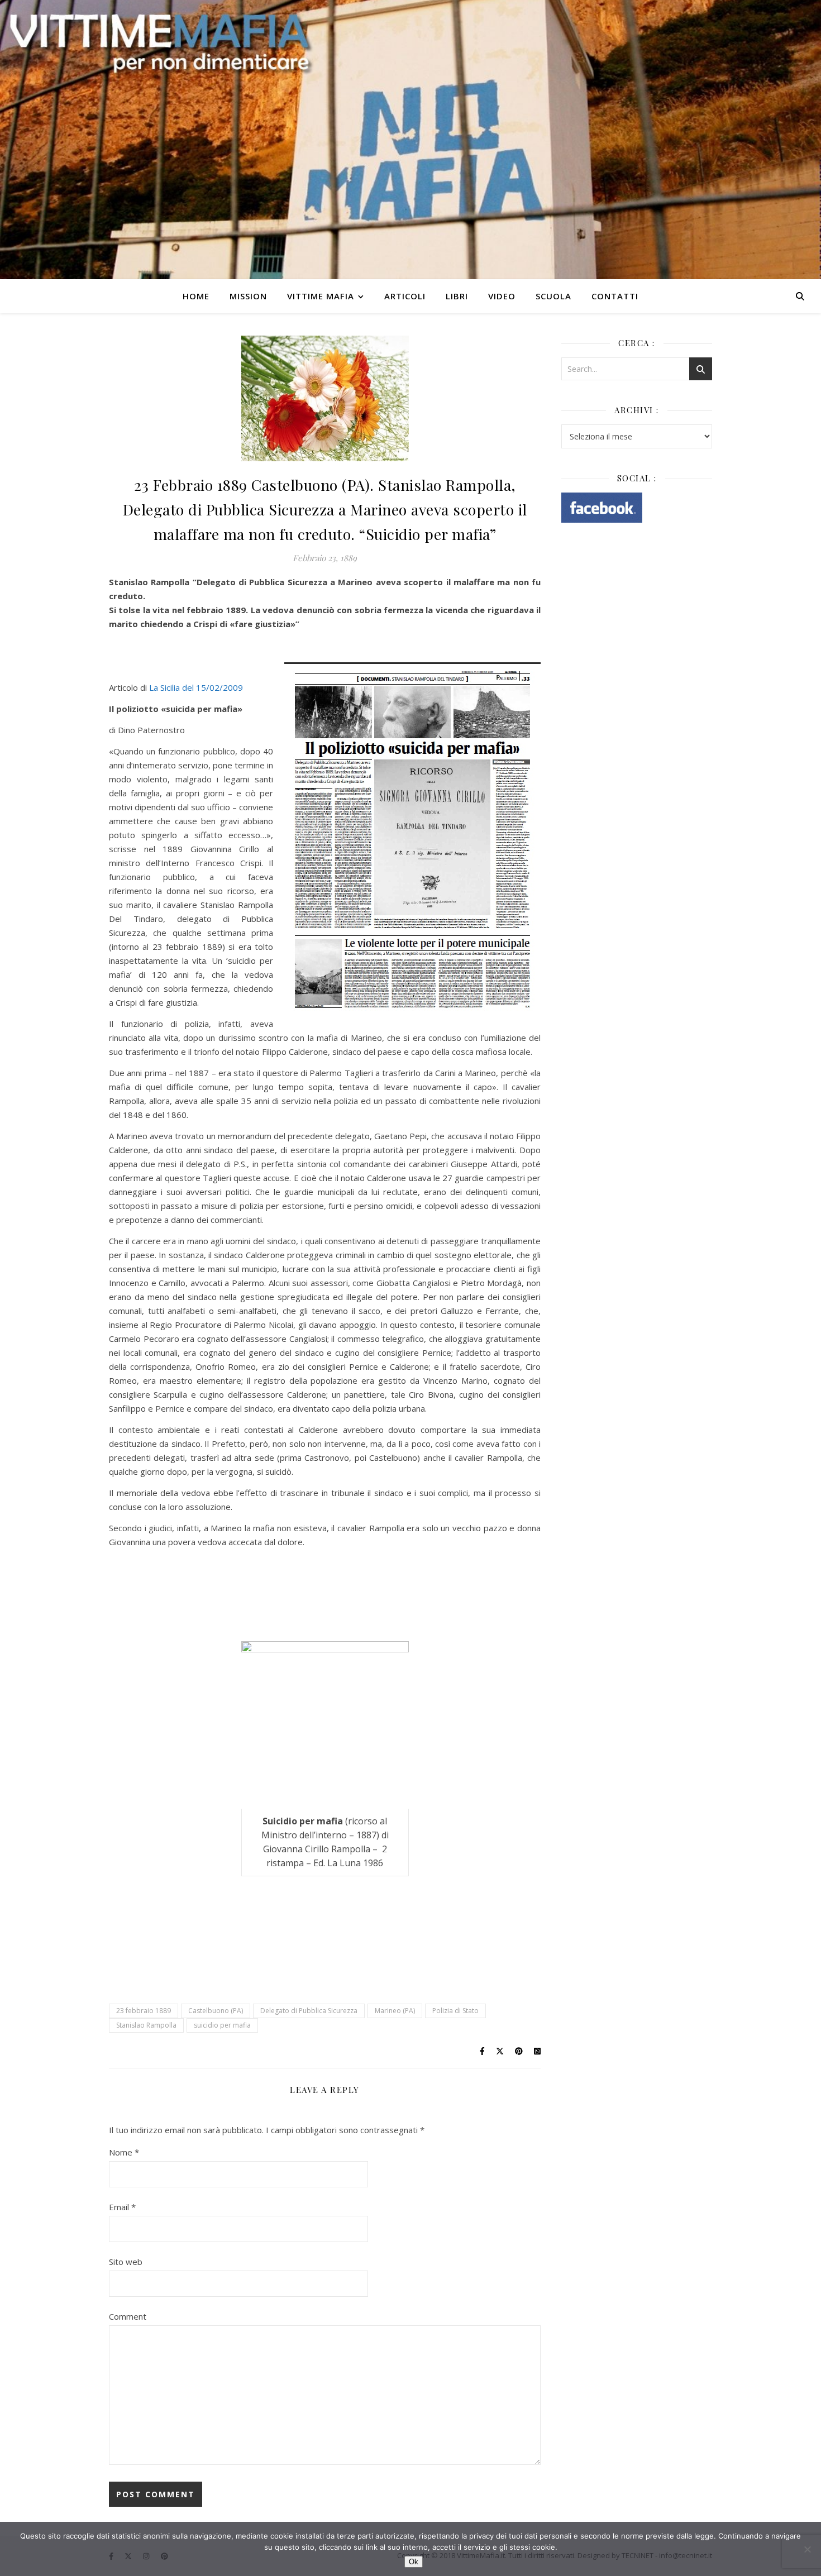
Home (196, 296)
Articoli (405, 296)
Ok (414, 2562)
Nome (124, 2152)
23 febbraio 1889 (144, 2011)
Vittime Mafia (321, 296)
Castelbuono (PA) (216, 2011)
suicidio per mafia (222, 2025)
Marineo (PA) (395, 2011)
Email (122, 2207)
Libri (457, 296)
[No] (807, 2549)
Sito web (126, 2262)
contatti (615, 296)
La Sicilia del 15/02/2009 (196, 687)
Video (502, 296)
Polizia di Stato (455, 2011)
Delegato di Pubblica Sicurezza (309, 2011)
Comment (128, 2316)
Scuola (553, 296)
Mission (248, 296)
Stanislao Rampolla (146, 2025)
